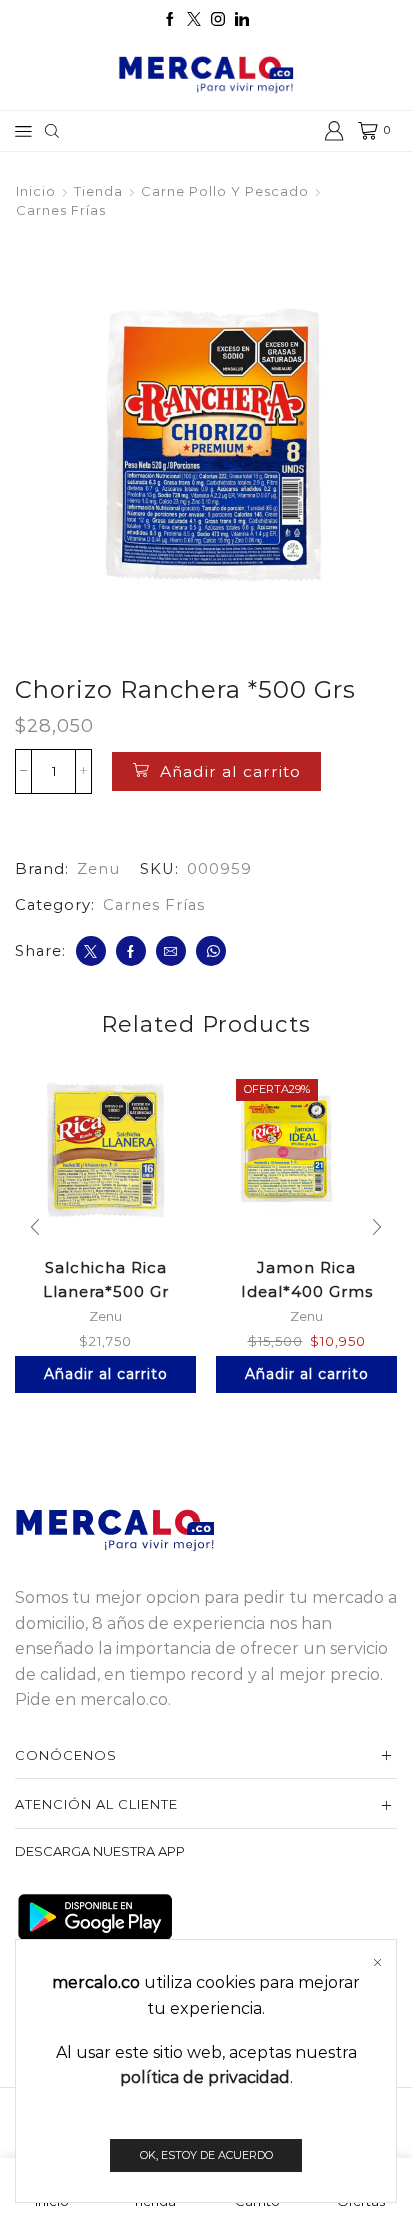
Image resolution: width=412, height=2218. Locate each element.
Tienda (98, 191)
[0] (360, 131)
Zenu (98, 869)
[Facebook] (170, 20)
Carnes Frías (61, 210)
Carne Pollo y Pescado (225, 191)
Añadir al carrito (230, 771)
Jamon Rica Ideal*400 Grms (307, 1279)
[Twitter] (194, 20)
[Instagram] (218, 20)
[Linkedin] (242, 20)
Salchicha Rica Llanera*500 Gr (106, 1279)
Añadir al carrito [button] (106, 1374)
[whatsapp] (211, 951)
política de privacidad (205, 2077)
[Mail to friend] (171, 951)
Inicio (36, 191)
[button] (35, 1227)
